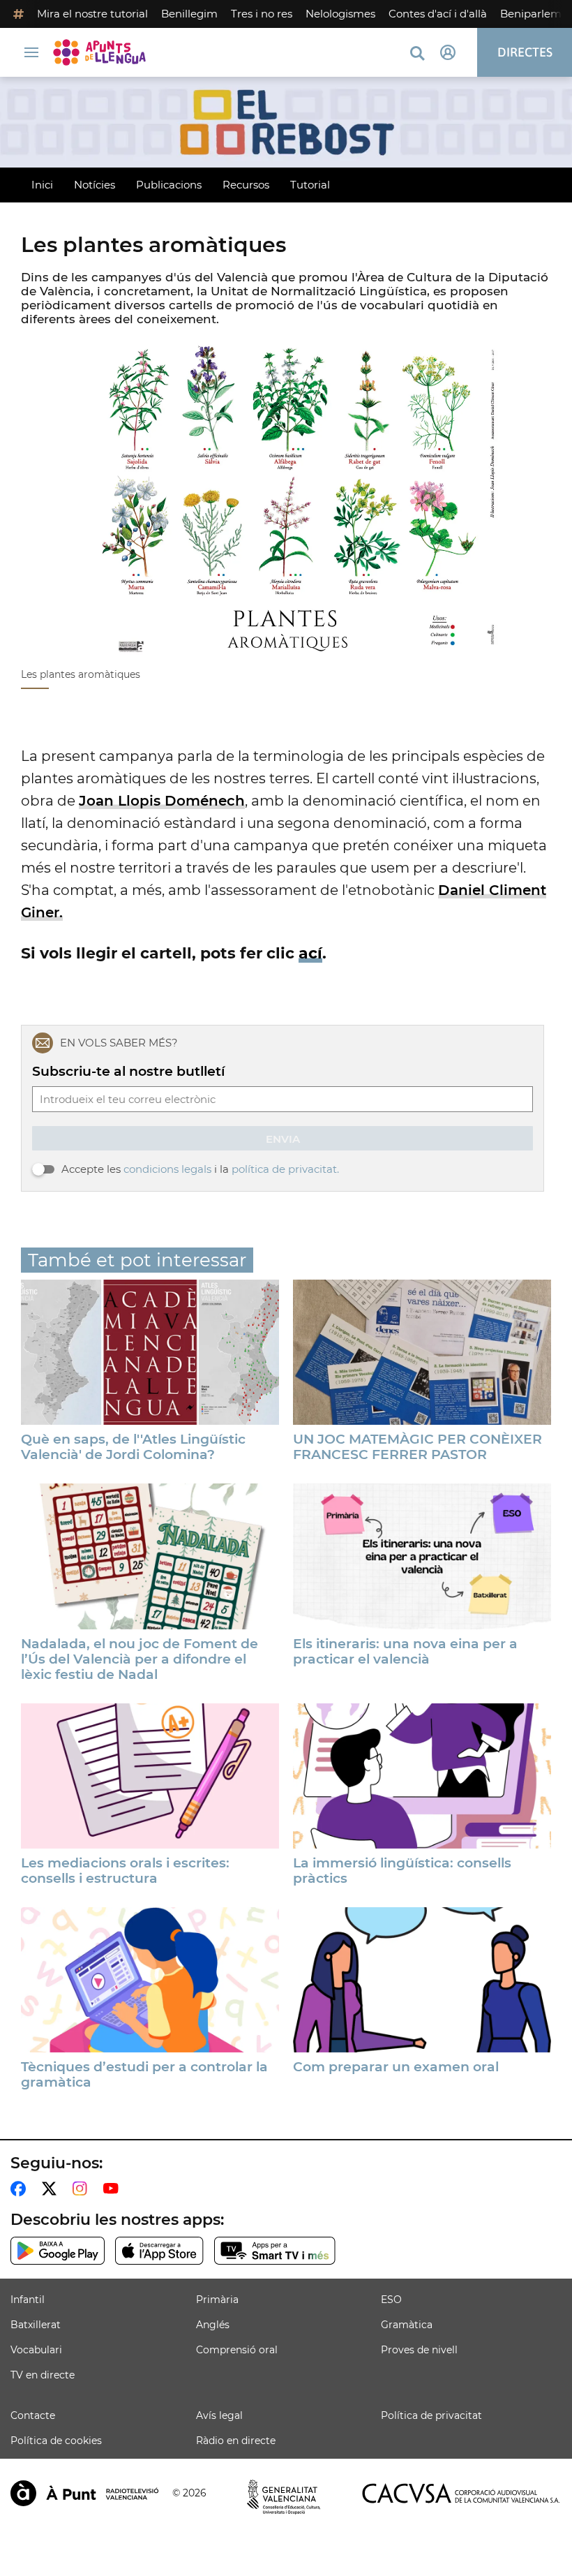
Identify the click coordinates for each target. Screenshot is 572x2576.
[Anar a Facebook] (21, 2189)
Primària (217, 2300)
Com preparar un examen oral (396, 2067)
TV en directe (43, 2375)
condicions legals (167, 1169)
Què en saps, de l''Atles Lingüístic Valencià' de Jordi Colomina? (133, 1447)
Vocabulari (36, 2350)
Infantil (28, 2300)
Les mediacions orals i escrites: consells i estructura (125, 1871)
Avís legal (219, 2415)
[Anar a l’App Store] (159, 2251)
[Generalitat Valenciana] (284, 2497)
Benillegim (189, 14)
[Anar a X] (52, 2189)
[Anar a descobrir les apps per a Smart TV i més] (275, 2251)
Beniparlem (531, 14)
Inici (42, 185)
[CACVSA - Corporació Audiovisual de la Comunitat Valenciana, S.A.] (461, 2493)
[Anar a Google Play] (58, 2251)
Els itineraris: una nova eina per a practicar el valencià (405, 1652)
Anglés (213, 2325)
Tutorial (310, 185)
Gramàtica (407, 2325)
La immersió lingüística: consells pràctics (402, 1871)
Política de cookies (56, 2441)
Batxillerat (36, 2325)
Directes (525, 52)
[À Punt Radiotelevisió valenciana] (84, 2493)
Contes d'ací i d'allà (438, 14)
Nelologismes (340, 14)
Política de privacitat (431, 2415)
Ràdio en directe (236, 2441)
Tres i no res (262, 14)
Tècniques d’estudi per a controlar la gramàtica (144, 2075)
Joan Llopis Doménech (162, 801)
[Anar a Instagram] (83, 2189)
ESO (391, 2300)
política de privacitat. (285, 1169)
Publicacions (169, 185)
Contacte (33, 2415)
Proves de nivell (419, 2350)
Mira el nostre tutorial (92, 14)
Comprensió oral (237, 2350)
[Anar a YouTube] (114, 2189)
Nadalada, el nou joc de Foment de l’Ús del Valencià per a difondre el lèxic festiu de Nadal (140, 1659)
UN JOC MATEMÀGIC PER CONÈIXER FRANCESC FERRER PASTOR (417, 1447)
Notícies (95, 185)
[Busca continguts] (417, 54)
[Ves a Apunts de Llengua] (103, 52)
